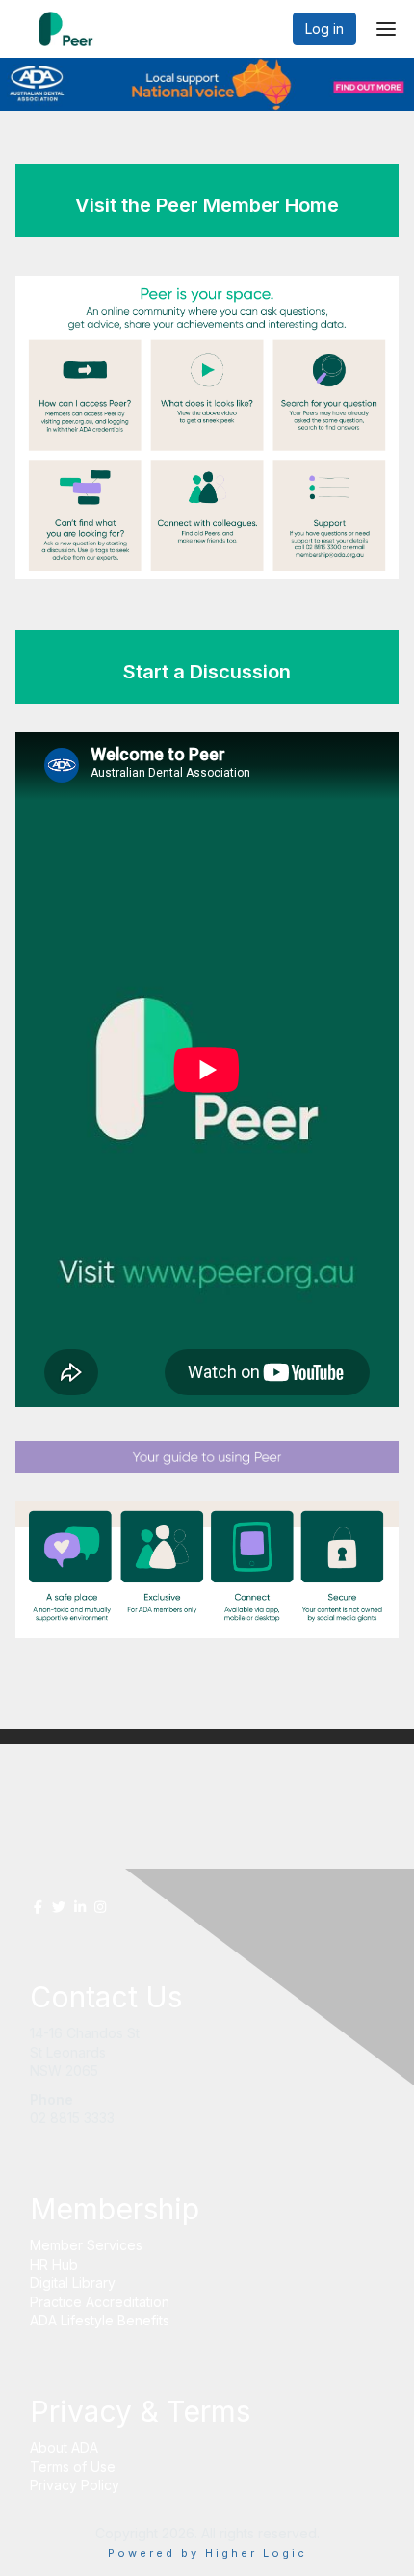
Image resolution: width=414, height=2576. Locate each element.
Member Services (86, 2245)
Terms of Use (73, 2467)
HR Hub (54, 2264)
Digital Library (73, 2283)
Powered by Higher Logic (207, 2553)
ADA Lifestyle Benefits (100, 2320)
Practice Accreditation (100, 2302)
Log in (324, 28)
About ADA (64, 2447)
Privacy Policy (75, 2485)
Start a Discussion (207, 672)
